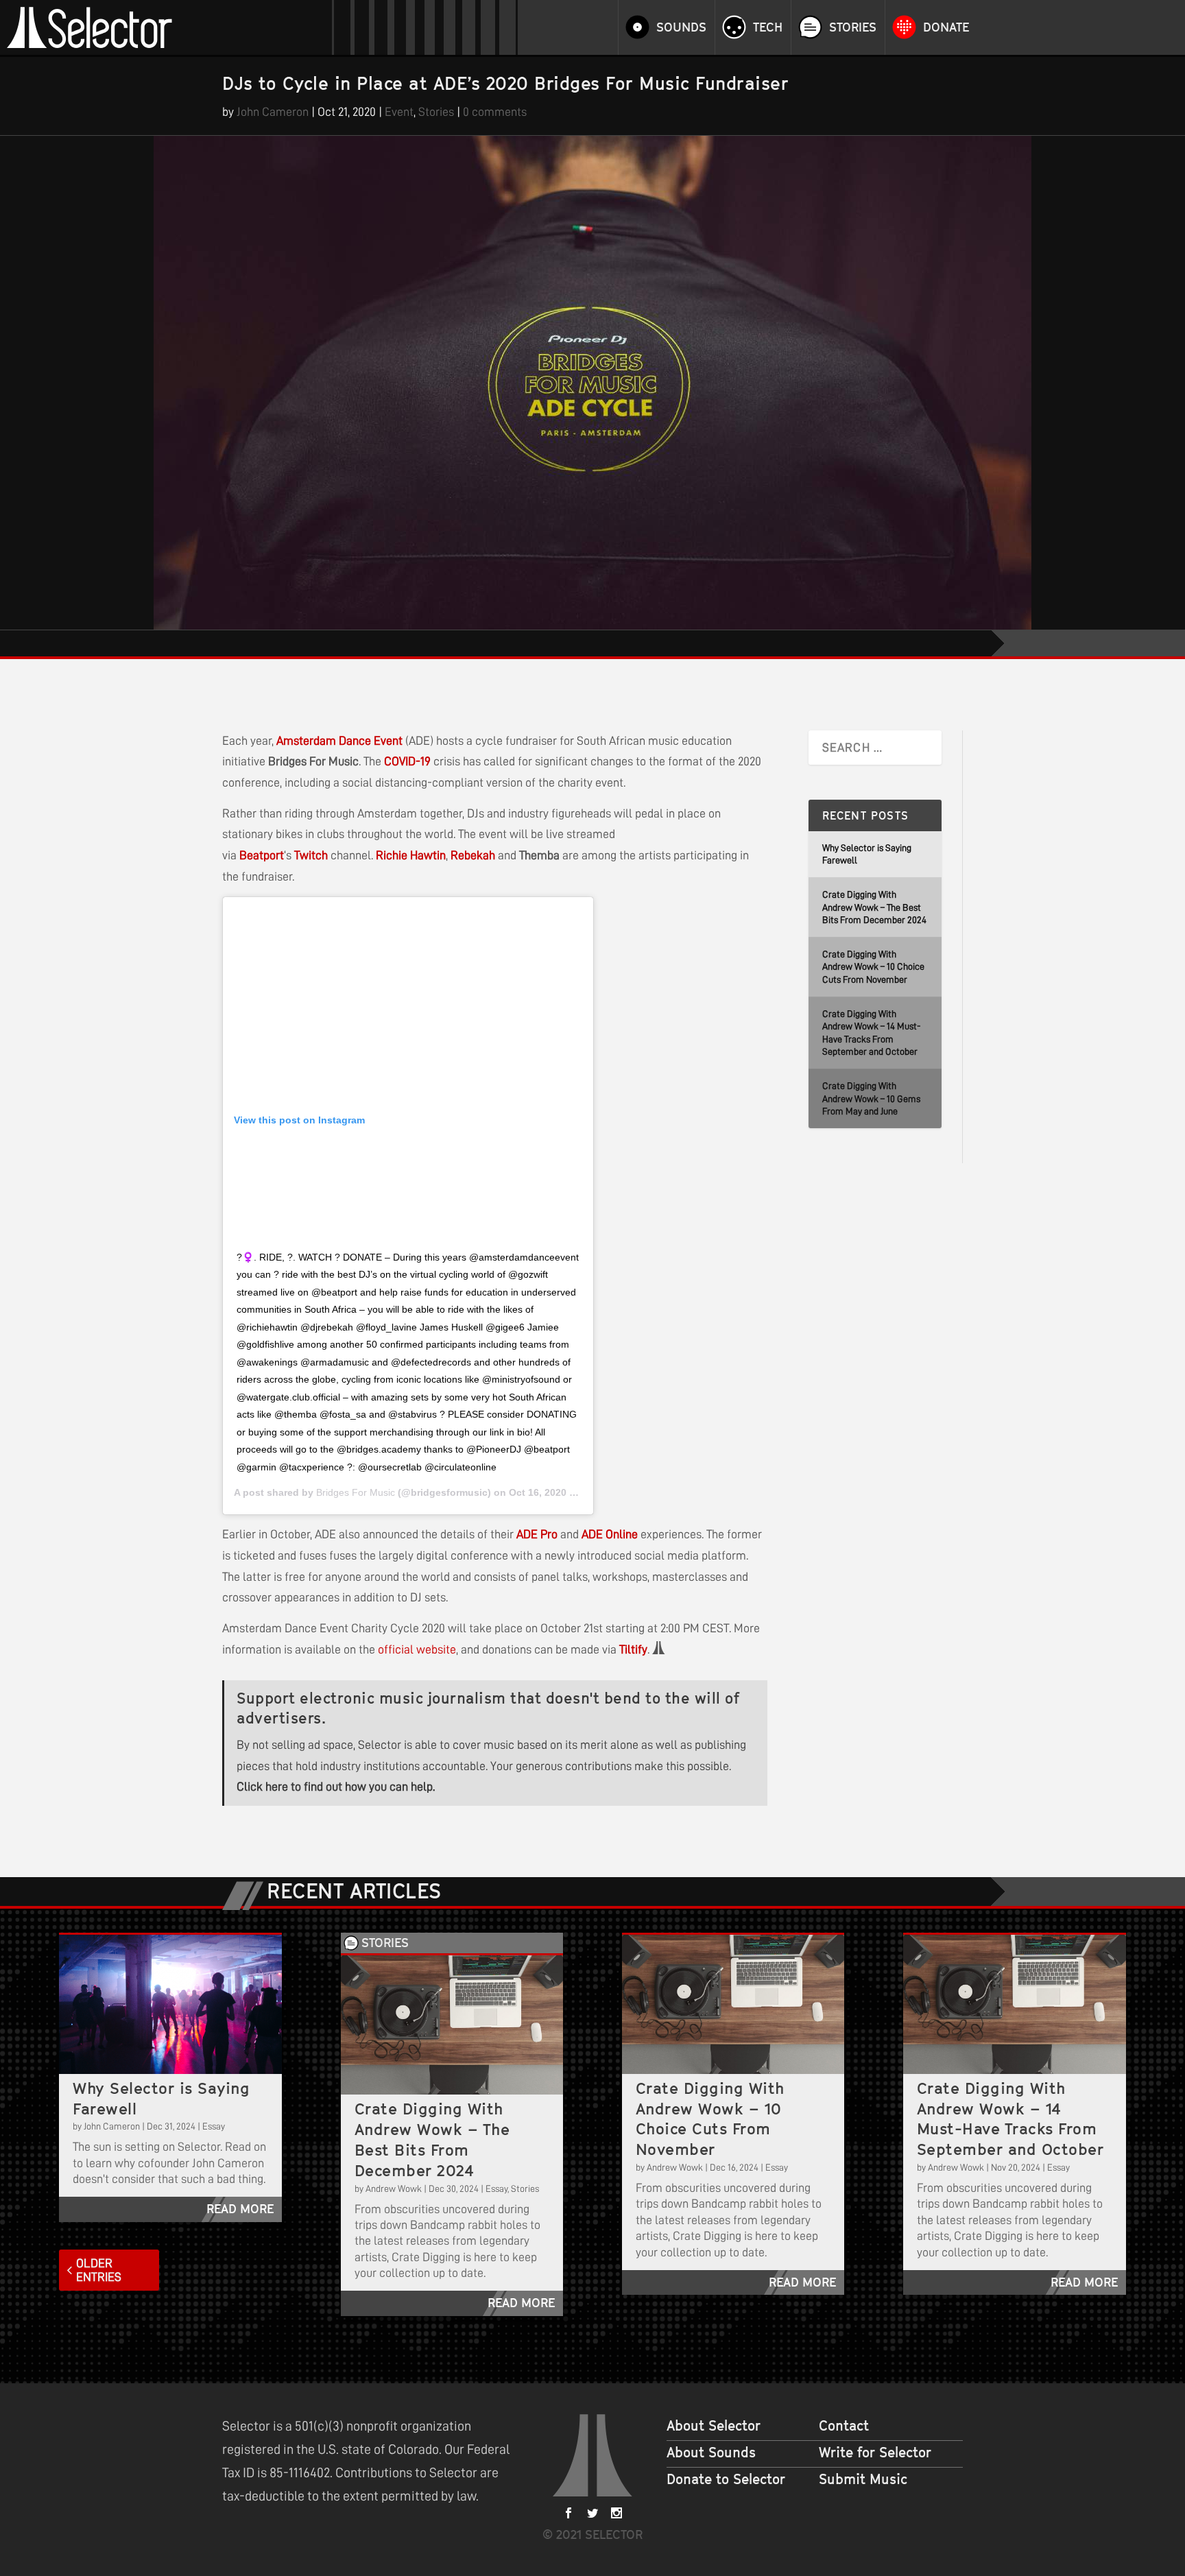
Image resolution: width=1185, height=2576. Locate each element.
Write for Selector (875, 2453)
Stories (853, 27)
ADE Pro (537, 1534)
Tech (768, 27)
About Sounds (711, 2453)
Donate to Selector (726, 2479)
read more (240, 2209)
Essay (214, 2126)
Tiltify (633, 1649)
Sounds (681, 27)
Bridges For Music (356, 1492)
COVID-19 (407, 761)
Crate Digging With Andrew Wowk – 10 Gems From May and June (871, 1098)
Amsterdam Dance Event (339, 741)
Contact (844, 2426)
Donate (946, 27)
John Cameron (273, 112)
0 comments (495, 112)
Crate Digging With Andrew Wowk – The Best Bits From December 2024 (874, 907)
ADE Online (610, 1534)
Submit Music (863, 2479)
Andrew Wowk (394, 2189)
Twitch (311, 855)
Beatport (262, 855)
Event (399, 112)
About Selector (714, 2426)
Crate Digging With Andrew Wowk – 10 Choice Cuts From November (873, 967)
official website (417, 1649)
